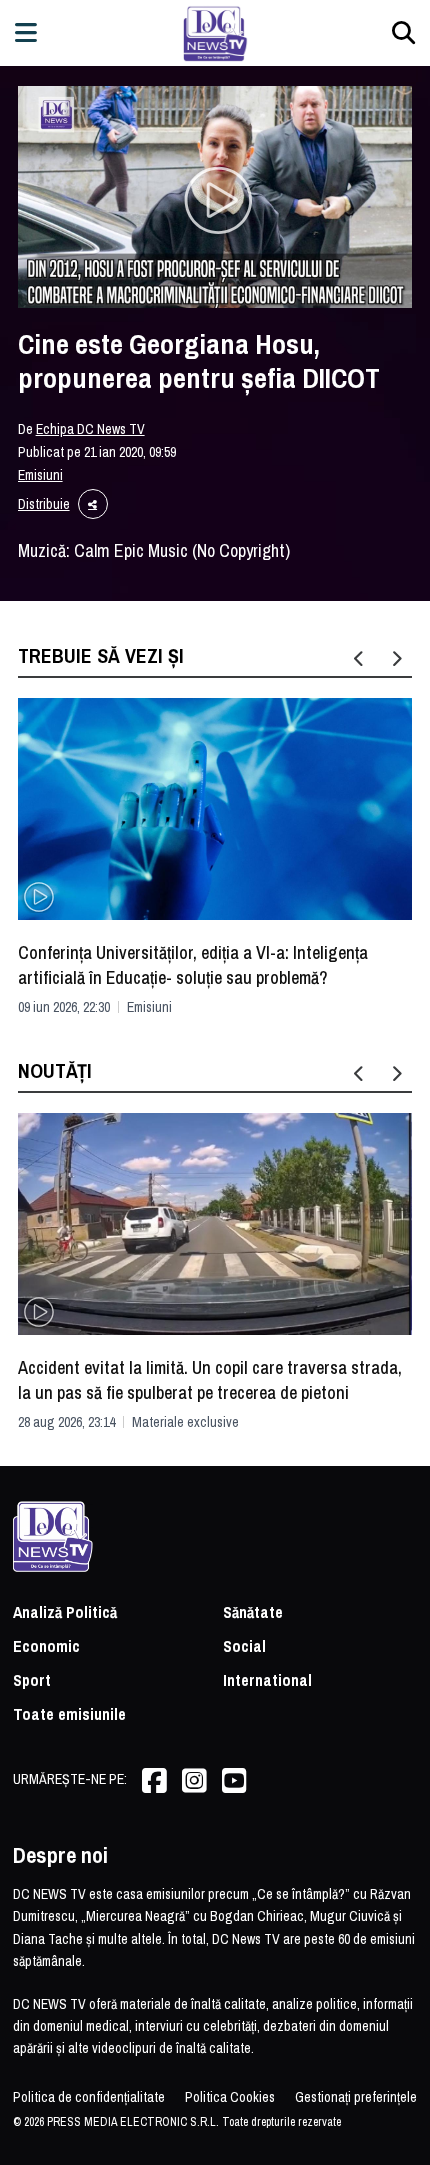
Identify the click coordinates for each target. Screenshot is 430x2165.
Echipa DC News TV (90, 429)
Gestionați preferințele (356, 2097)
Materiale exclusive (185, 1422)
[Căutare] (403, 32)
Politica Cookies (230, 2097)
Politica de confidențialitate (89, 2097)
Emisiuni (40, 475)
